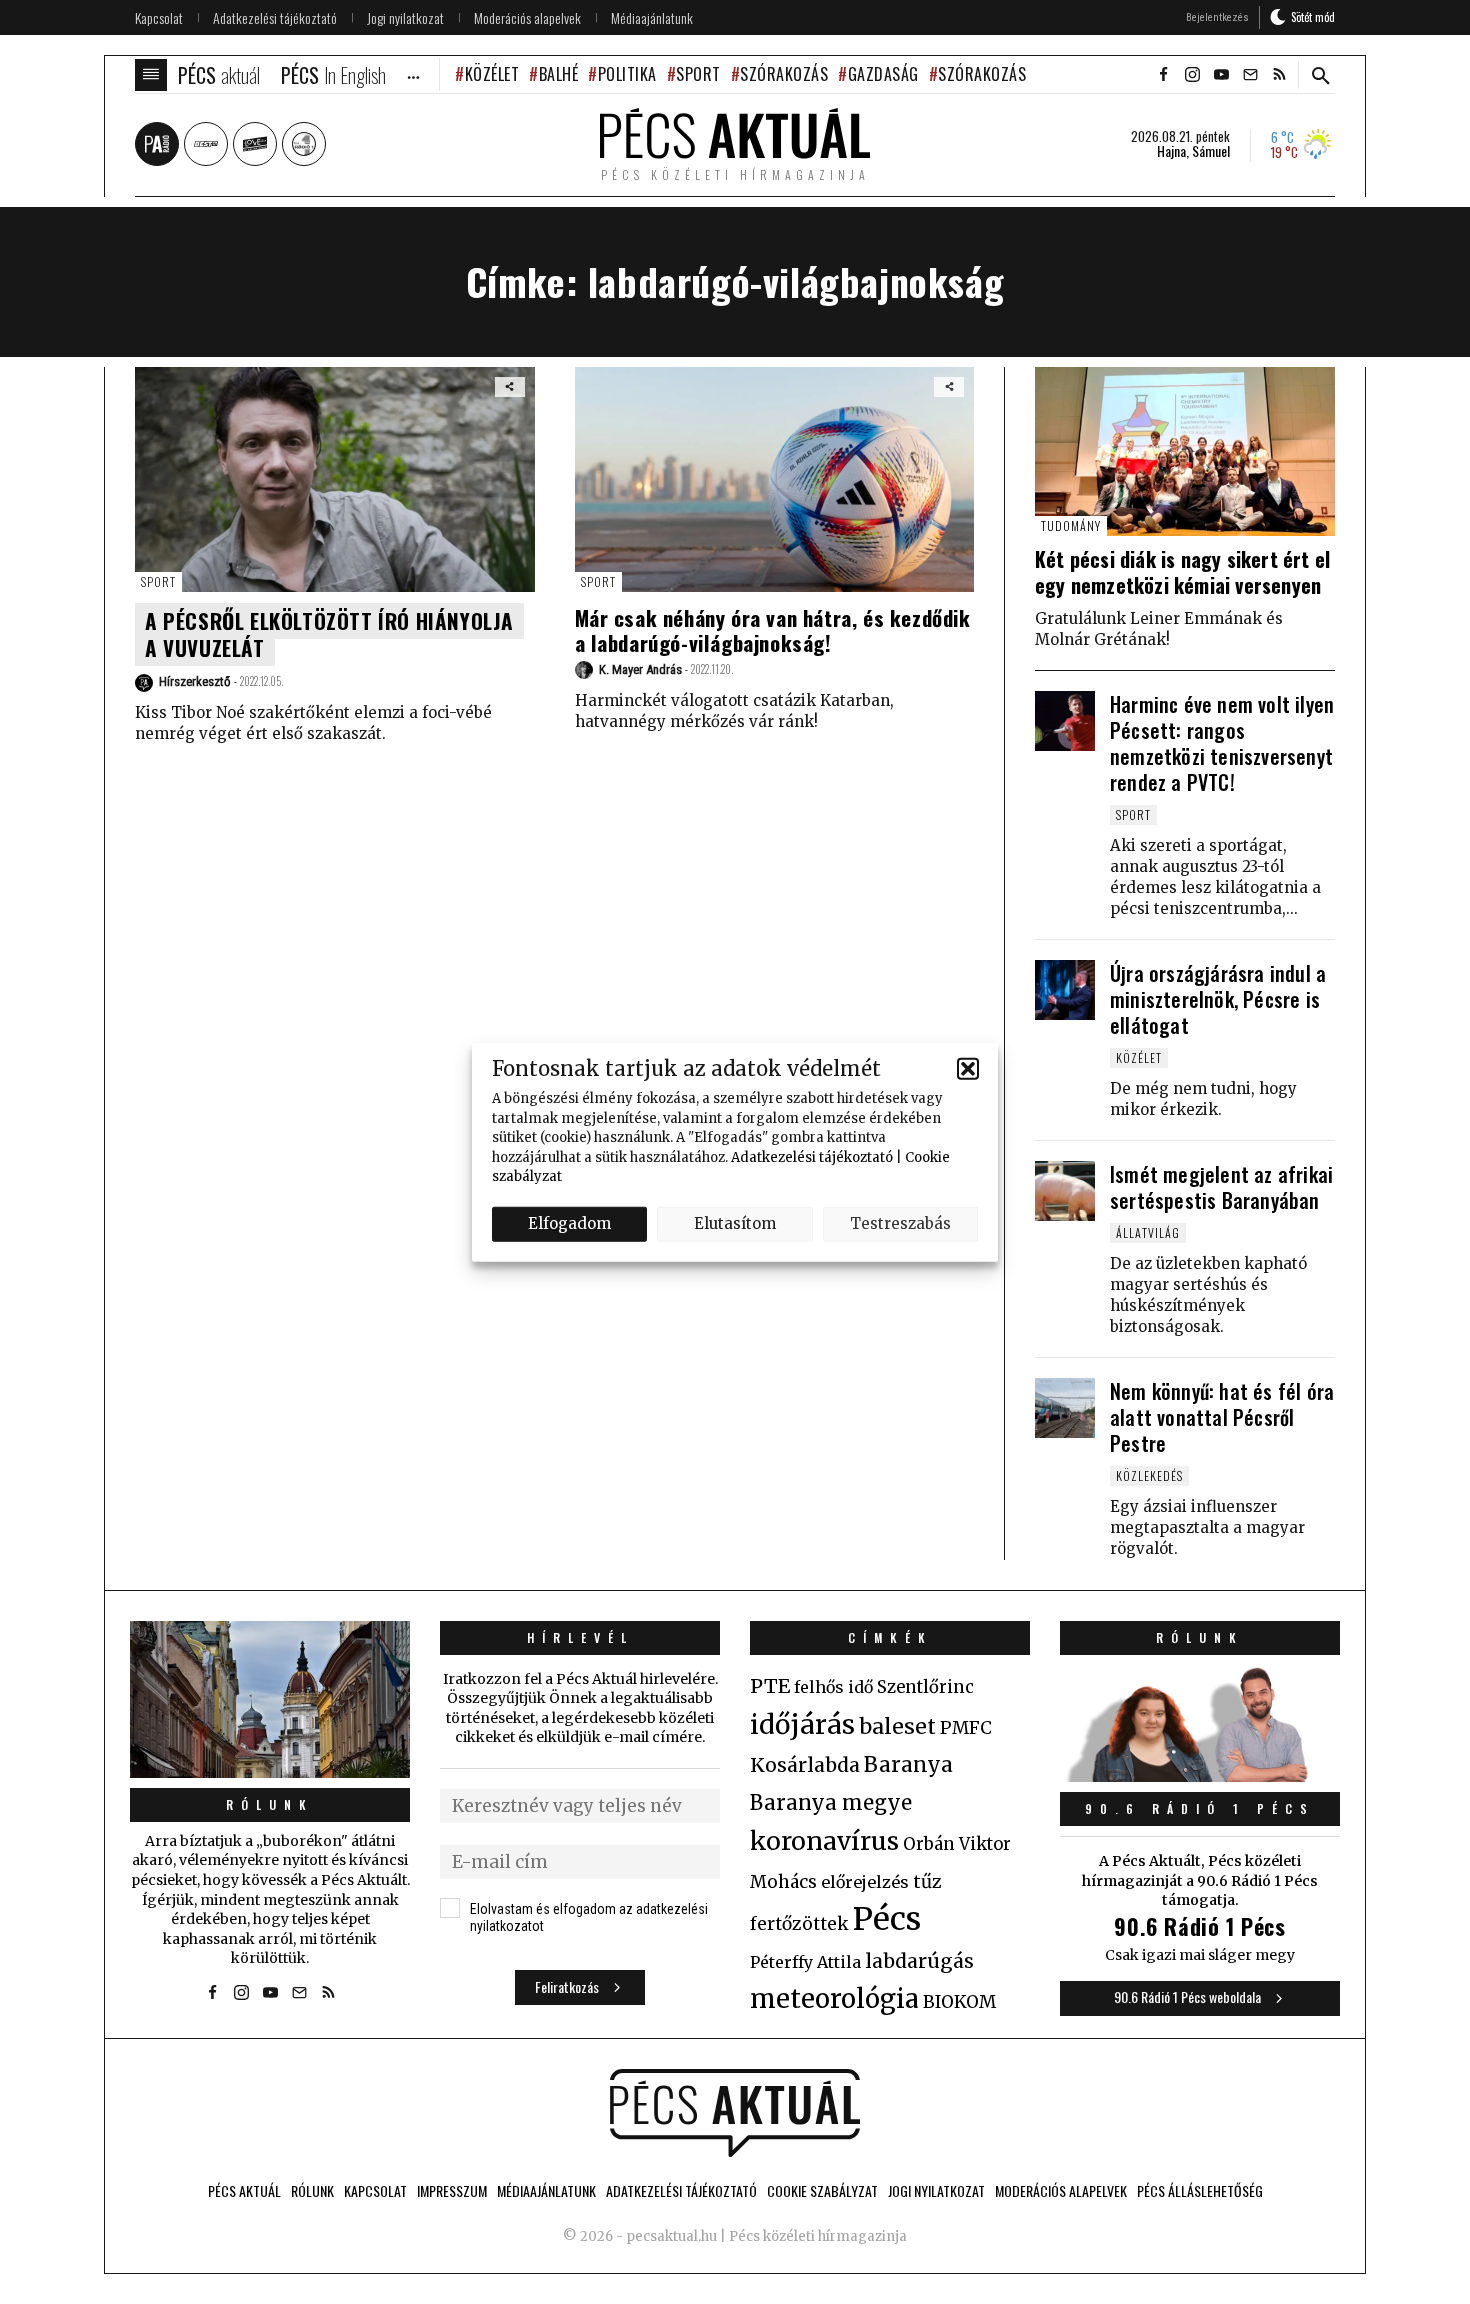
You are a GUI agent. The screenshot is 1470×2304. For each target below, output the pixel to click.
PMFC (966, 1728)
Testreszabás (900, 1223)
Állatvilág (1148, 1232)
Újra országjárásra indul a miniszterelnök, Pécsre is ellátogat (1218, 999)
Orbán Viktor (957, 1844)
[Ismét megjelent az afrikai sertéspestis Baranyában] (1065, 1191)
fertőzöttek (799, 1924)
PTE (770, 1686)
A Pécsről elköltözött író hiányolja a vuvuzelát (329, 634)
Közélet (492, 74)
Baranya (908, 1765)
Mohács (783, 1882)
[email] (1250, 75)
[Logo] (735, 2113)
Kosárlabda (805, 1765)
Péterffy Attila (805, 1962)
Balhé (558, 74)
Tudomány (1071, 525)
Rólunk (270, 1804)
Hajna (1171, 151)
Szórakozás (784, 74)
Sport (698, 74)
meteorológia (834, 1999)
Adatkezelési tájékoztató (812, 1156)
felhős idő (833, 1687)
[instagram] (1192, 75)
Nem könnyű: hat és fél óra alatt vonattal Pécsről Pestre (1222, 1417)
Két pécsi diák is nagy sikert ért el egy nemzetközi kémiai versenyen (1182, 572)
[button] (968, 1068)
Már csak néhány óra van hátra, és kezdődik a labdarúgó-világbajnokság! (773, 630)
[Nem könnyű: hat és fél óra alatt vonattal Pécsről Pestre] (1065, 1408)
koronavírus (824, 1841)
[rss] (1279, 75)
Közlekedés (1149, 1475)
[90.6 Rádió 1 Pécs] (1200, 1776)
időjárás (802, 1725)
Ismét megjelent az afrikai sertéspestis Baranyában (1221, 1187)
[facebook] (1163, 75)
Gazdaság (883, 74)
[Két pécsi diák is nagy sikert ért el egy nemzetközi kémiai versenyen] (1185, 451)
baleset (897, 1726)
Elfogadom (569, 1223)
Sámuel (1211, 151)
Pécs (887, 1919)
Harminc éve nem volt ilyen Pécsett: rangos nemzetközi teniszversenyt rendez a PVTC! (1222, 743)
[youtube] (1221, 75)
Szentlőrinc (925, 1687)
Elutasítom (735, 1223)
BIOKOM (959, 2002)
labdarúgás (919, 1961)
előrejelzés (865, 1882)
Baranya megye (831, 1803)
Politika (627, 74)
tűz (927, 1882)
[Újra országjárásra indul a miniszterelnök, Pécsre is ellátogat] (1065, 990)
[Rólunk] (270, 1699)
